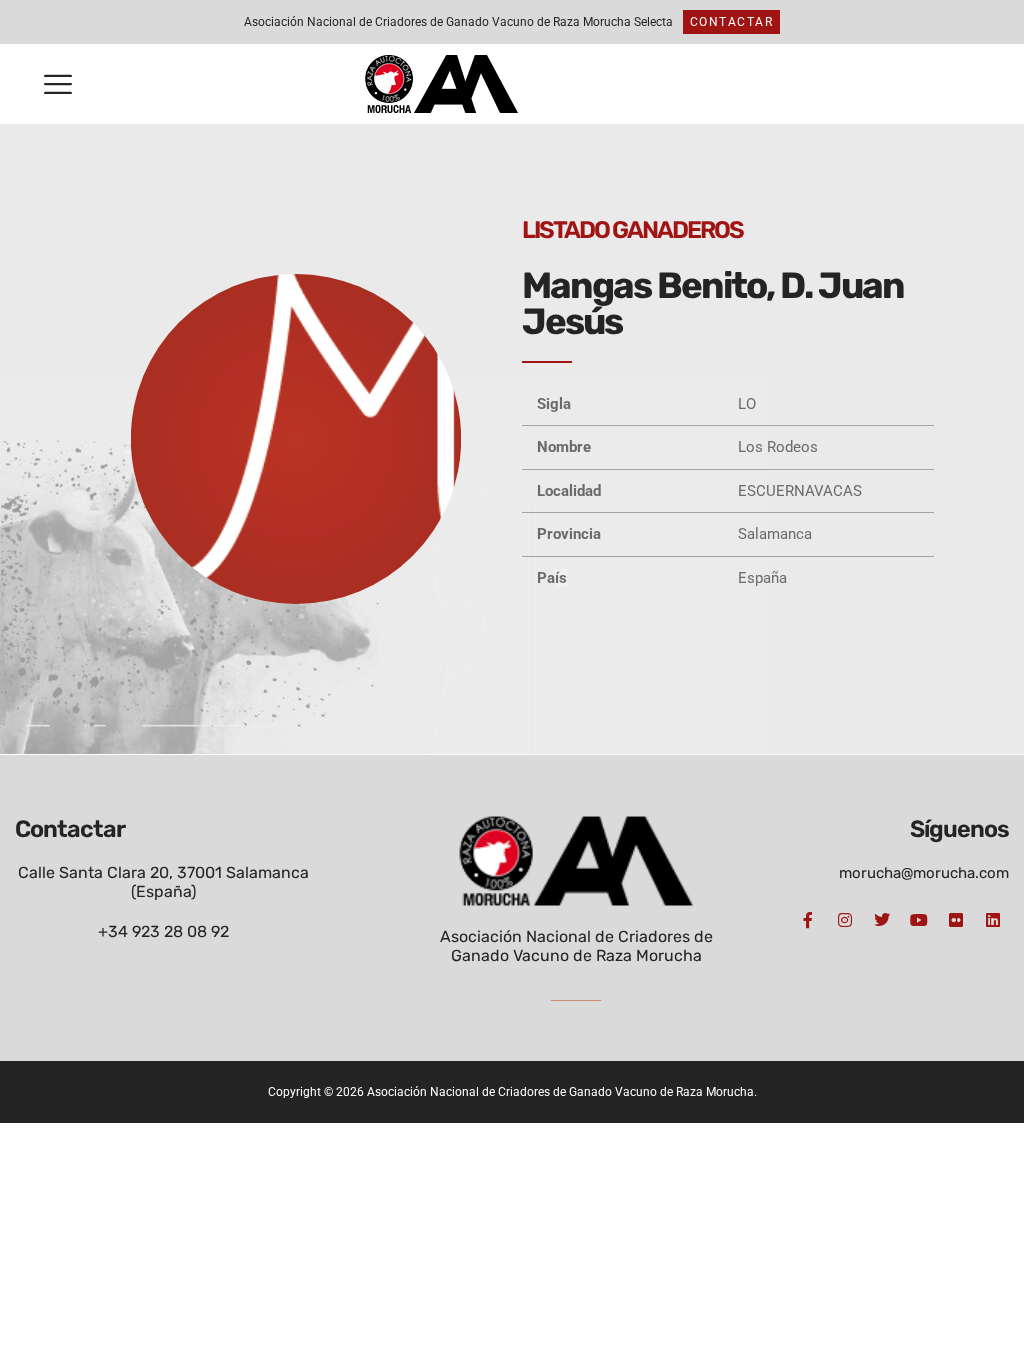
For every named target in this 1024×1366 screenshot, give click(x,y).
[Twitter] (882, 920)
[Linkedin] (993, 920)
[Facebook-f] (808, 920)
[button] (58, 84)
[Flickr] (956, 920)
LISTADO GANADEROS (632, 230)
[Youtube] (919, 920)
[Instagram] (845, 920)
